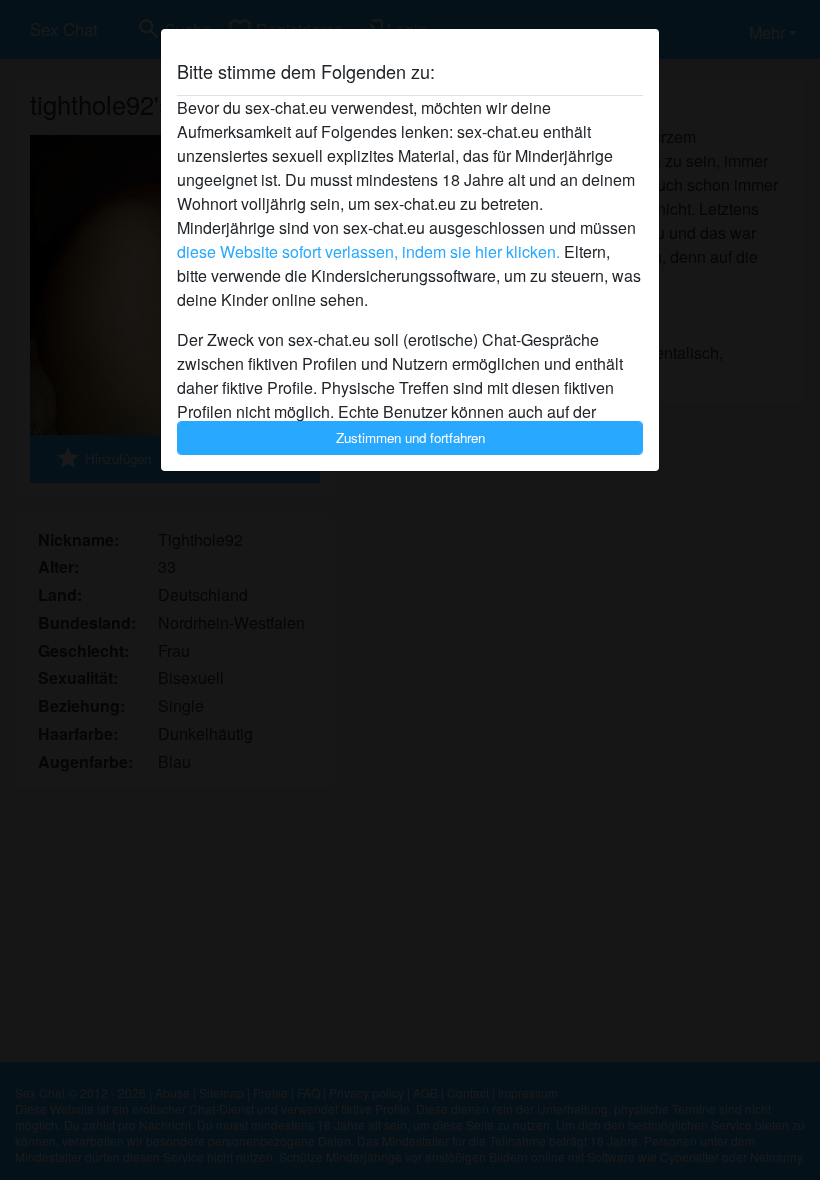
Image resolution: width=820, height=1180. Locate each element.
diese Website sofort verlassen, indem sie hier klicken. (368, 251)
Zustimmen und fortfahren (410, 437)
